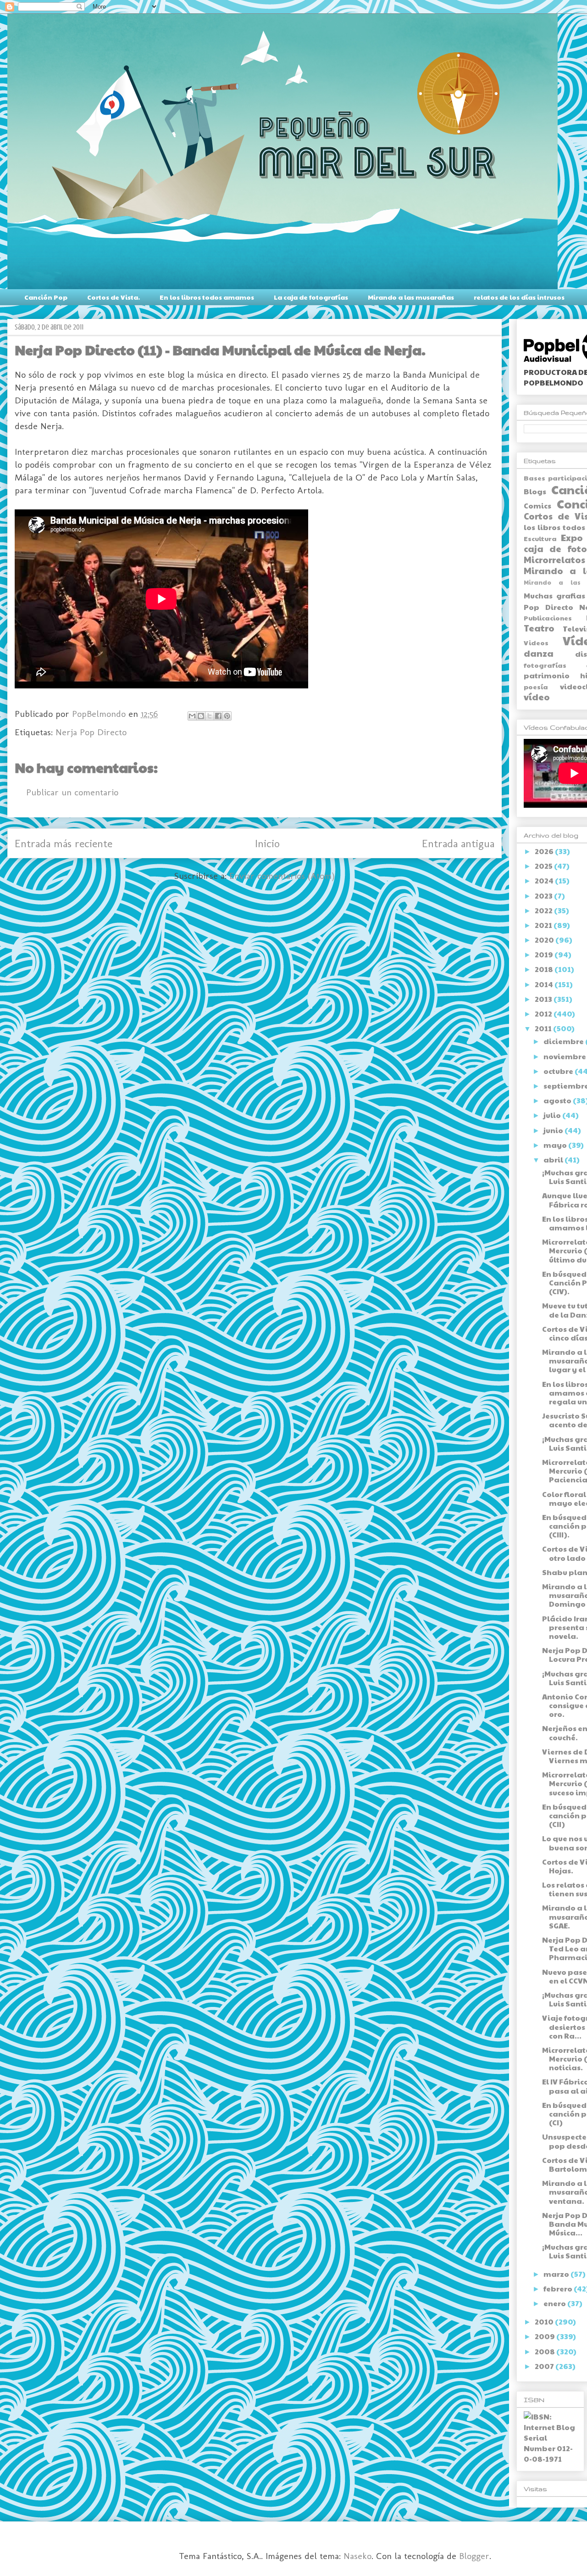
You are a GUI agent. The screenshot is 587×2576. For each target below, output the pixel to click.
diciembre (564, 1041)
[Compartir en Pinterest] (227, 716)
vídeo (537, 697)
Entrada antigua (458, 843)
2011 (544, 1028)
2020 (545, 940)
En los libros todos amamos (207, 297)
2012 (544, 1014)
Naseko (357, 2556)
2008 (545, 2351)
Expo (572, 537)
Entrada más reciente (64, 843)
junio (554, 1130)
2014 (545, 984)
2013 (544, 999)
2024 (545, 880)
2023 (544, 896)
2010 (545, 2322)
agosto (558, 1100)
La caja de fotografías (311, 297)
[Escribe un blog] (201, 716)
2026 (545, 851)
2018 (545, 969)
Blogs (535, 491)
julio (553, 1115)
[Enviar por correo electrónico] (192, 716)
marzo (557, 2274)
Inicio (267, 843)
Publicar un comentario (72, 792)
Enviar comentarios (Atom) (282, 876)
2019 (545, 954)
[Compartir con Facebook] (218, 716)
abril (554, 1159)
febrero (559, 2288)
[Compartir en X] (210, 716)
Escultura (540, 538)
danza (539, 653)
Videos (536, 643)
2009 (545, 2336)
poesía (536, 687)
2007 (545, 2366)
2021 (544, 925)
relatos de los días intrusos (519, 297)
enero (555, 2303)
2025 (544, 866)
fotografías (545, 665)
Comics (537, 506)
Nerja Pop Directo (91, 732)
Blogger (474, 2556)
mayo (556, 1145)
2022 (544, 910)
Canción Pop (46, 297)
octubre (559, 1071)
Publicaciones (548, 618)
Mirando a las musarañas (411, 297)
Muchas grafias (554, 595)
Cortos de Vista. (114, 297)
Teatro (539, 628)
